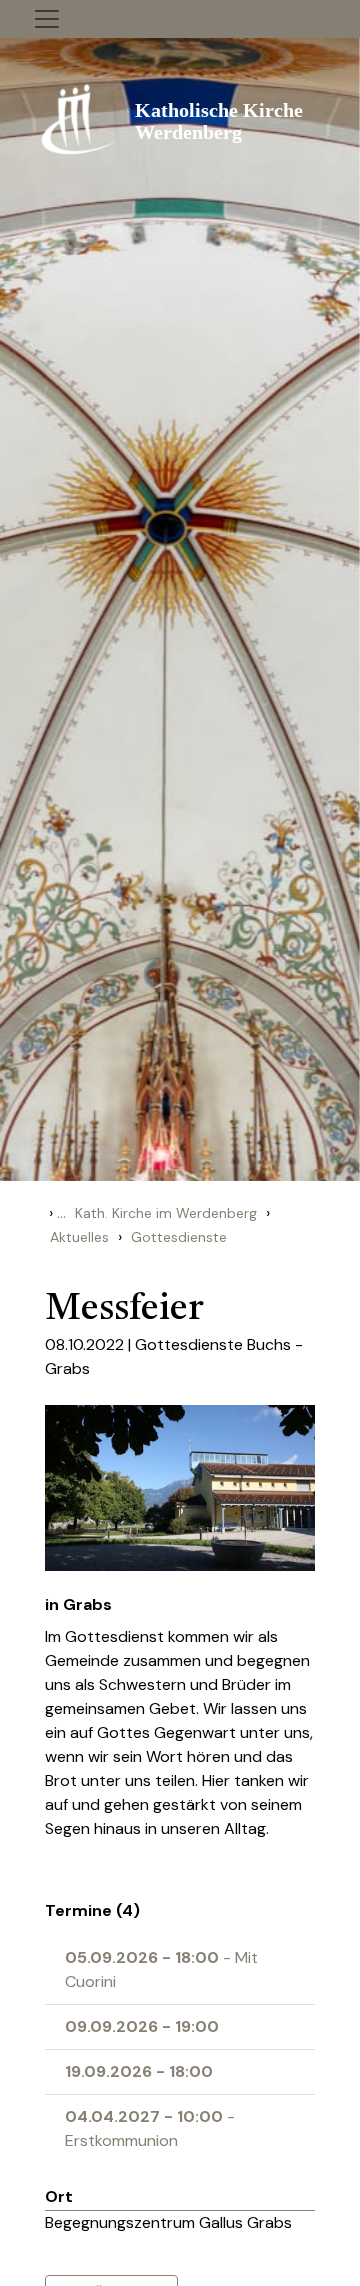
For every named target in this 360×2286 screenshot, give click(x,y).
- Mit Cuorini (161, 1969)
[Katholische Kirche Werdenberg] (180, 118)
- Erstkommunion (150, 2128)
